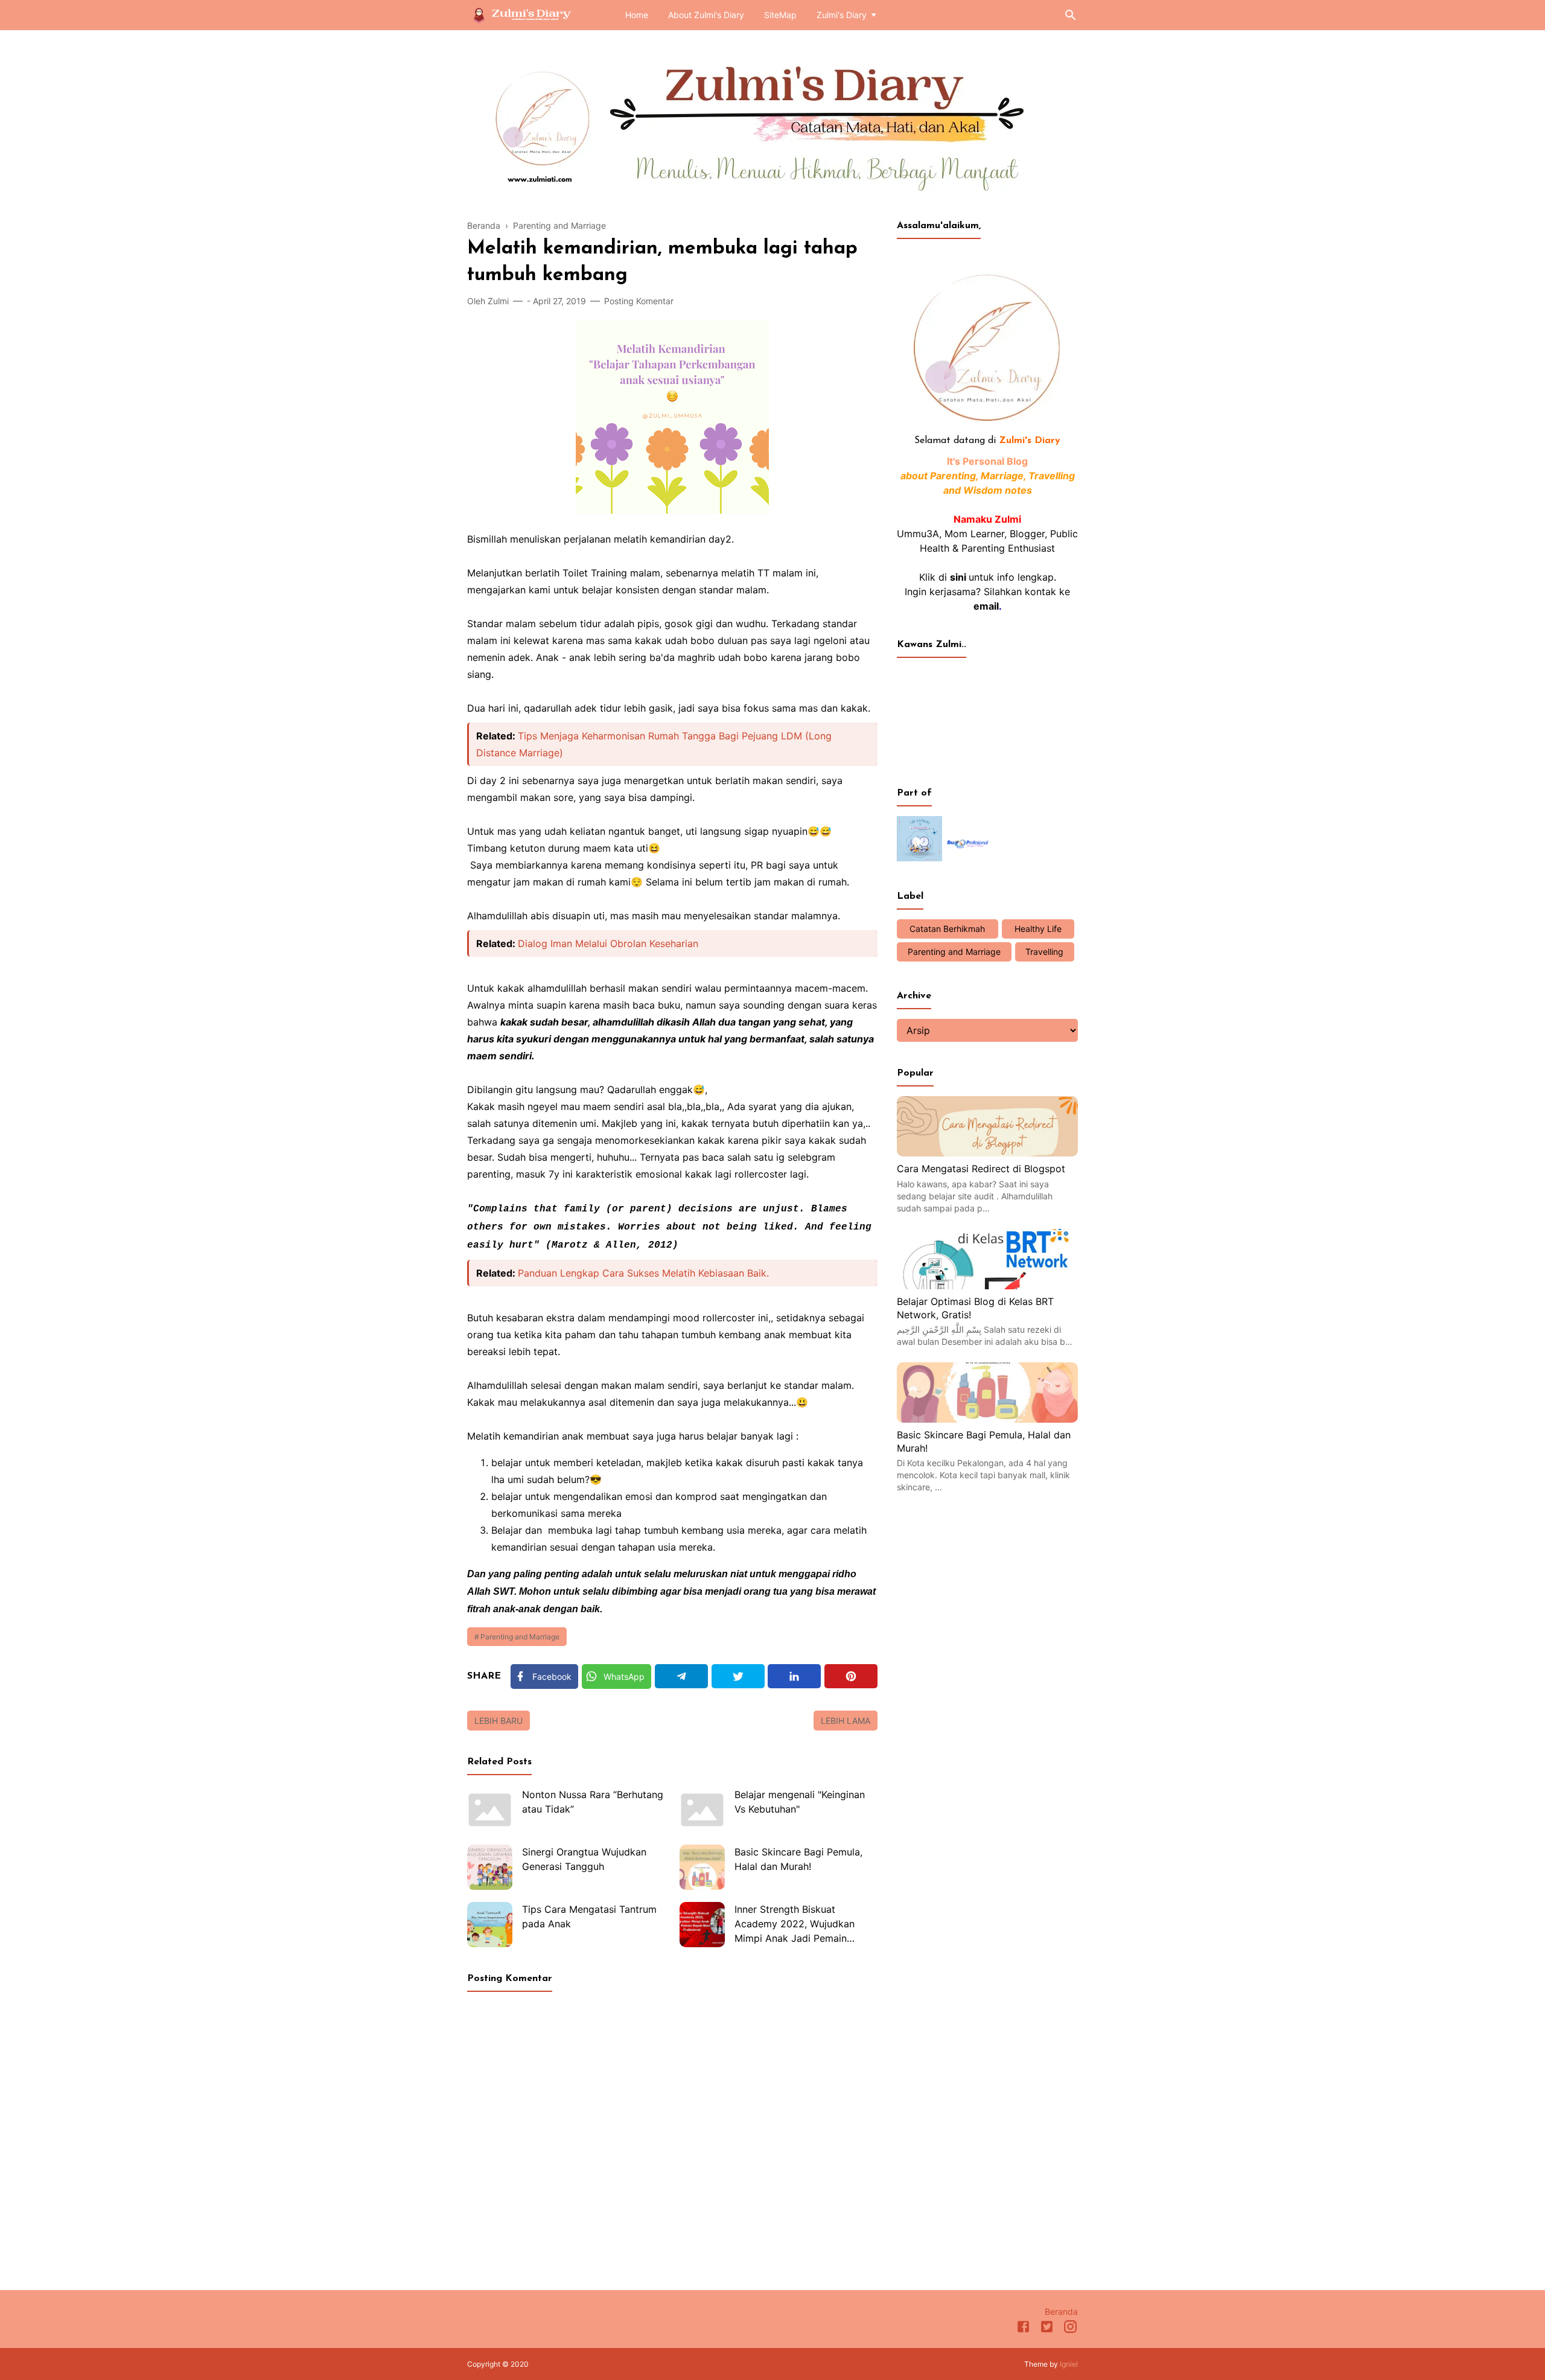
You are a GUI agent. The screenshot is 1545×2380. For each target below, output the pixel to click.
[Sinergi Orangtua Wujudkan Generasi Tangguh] (490, 1867)
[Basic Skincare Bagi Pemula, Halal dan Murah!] (702, 1867)
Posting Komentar (639, 301)
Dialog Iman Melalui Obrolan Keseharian (608, 943)
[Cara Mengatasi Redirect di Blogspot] (987, 1153)
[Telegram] (681, 1676)
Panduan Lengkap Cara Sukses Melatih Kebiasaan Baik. (643, 1273)
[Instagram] (1070, 2329)
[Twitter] (738, 1676)
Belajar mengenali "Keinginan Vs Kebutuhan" (800, 1802)
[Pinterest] (851, 1676)
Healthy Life (1038, 929)
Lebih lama (846, 1721)
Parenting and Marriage (520, 1637)
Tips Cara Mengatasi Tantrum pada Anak (589, 1916)
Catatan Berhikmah (947, 929)
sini (958, 577)
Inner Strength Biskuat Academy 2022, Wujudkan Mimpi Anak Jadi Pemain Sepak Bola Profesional (795, 1925)
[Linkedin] (794, 1676)
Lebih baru (499, 1721)
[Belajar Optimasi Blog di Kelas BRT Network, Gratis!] (987, 1286)
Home (637, 15)
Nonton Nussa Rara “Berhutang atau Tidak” (593, 1802)
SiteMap (780, 15)
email (986, 606)
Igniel (1069, 2364)
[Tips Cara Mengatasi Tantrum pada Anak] (490, 1925)
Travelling (1044, 952)
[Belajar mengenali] (702, 1810)
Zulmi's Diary (842, 15)
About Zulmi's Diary (706, 15)
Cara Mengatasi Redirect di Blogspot (981, 1169)
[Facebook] (1023, 2329)
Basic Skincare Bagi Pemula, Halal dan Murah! (798, 1859)
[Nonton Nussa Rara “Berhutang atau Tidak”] (490, 1810)
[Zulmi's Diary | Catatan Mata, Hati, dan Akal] (527, 14)
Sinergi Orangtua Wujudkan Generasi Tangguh (584, 1859)
